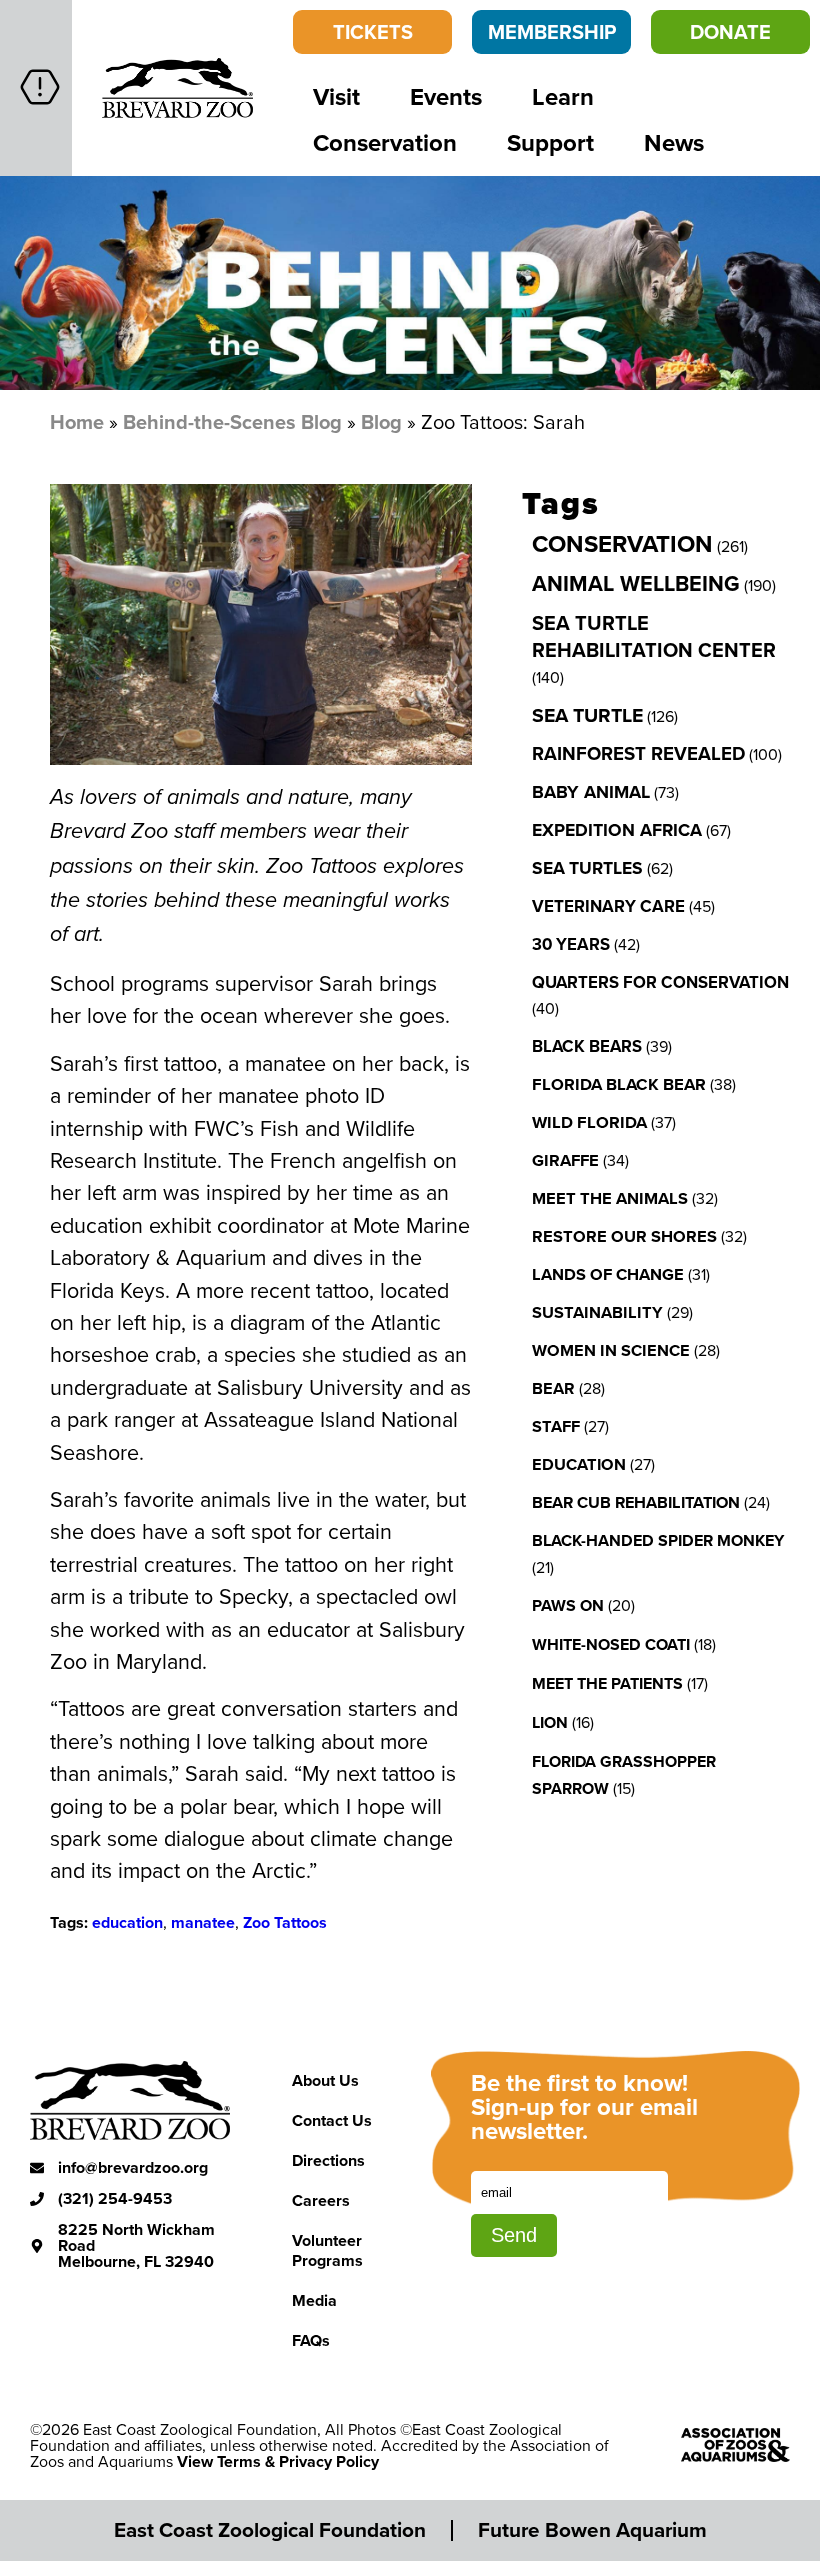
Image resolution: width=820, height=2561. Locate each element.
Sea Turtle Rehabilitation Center (654, 636)
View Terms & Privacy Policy (278, 2461)
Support (550, 142)
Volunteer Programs (327, 2250)
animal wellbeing (636, 583)
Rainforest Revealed (638, 753)
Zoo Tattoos (285, 1922)
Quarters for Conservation (660, 982)
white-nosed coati (611, 1644)
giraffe (565, 1160)
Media (314, 2300)
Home (77, 421)
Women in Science (611, 1350)
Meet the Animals (610, 1198)
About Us (325, 2080)
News (674, 142)
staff (556, 1426)
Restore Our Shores (624, 1236)
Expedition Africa (617, 830)
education (127, 1922)
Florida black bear (619, 1084)
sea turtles (587, 867)
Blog (381, 421)
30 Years (571, 944)
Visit (336, 96)
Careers (321, 2200)
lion (550, 1722)
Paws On (568, 1605)
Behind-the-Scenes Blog (232, 421)
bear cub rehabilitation (636, 1502)
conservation (622, 543)
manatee (203, 1922)
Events (446, 96)
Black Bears (587, 1046)
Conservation (385, 142)
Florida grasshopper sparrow (624, 1775)
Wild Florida (589, 1122)
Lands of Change (608, 1274)
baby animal (591, 792)
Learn (563, 96)
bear (553, 1388)
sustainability (597, 1312)
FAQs (311, 2340)
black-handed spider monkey (658, 1540)
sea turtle (587, 715)
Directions (328, 2160)
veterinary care (608, 906)
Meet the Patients (607, 1683)
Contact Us (332, 2120)
